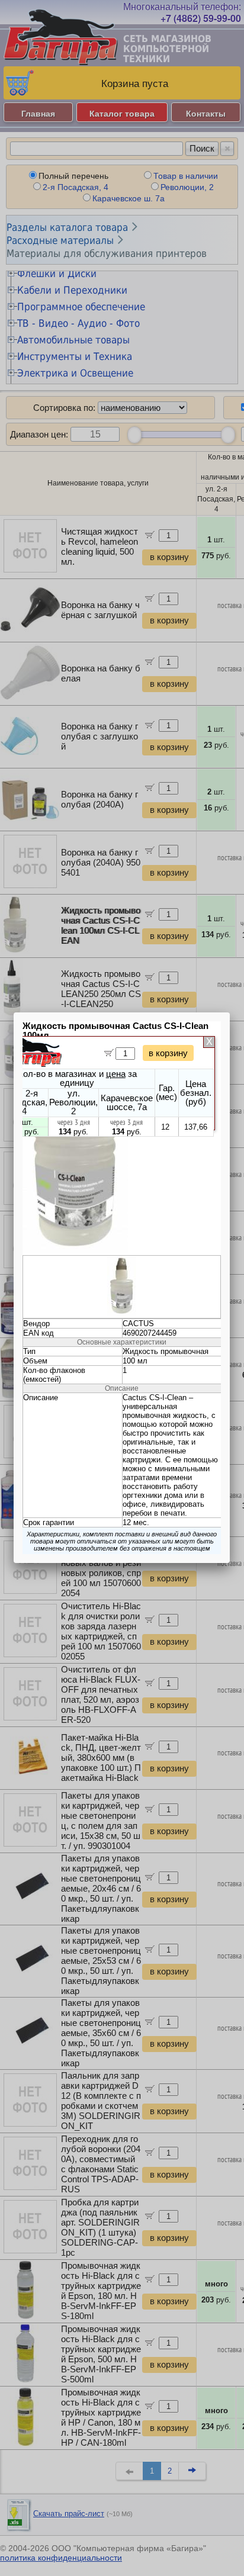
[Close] (230, 1012)
